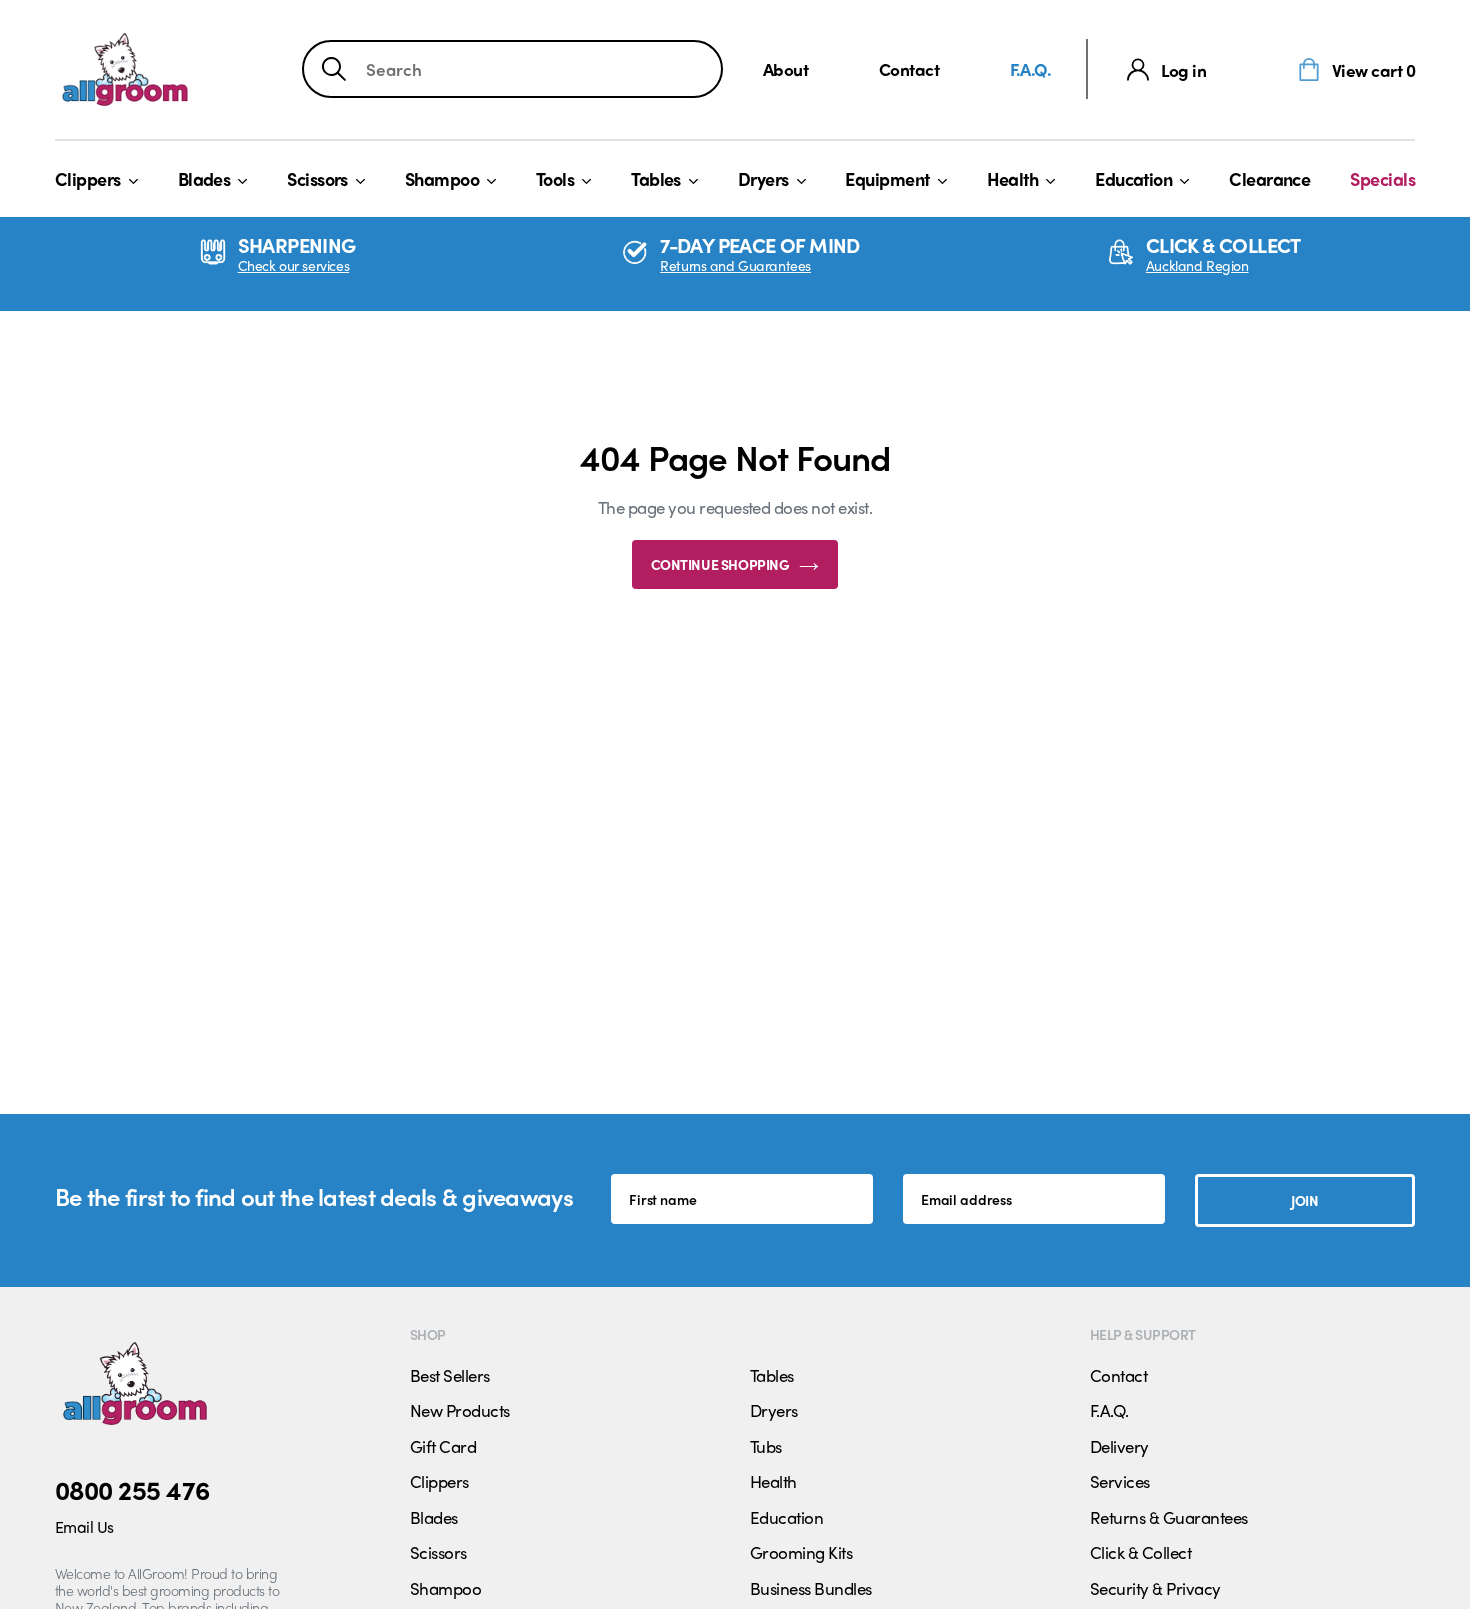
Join (1304, 1200)
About (785, 68)
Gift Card (443, 1446)
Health (1013, 178)
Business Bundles (811, 1588)
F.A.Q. (1031, 68)
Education (1133, 178)
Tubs (766, 1446)
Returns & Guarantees (1169, 1517)
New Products (460, 1410)
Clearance (1269, 178)
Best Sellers (450, 1375)
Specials (1382, 178)
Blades (204, 178)
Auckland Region (1197, 265)
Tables (656, 178)
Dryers (763, 178)
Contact (909, 68)
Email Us (84, 1526)
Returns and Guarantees (735, 265)
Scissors (317, 178)
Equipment (887, 178)
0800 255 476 (132, 1489)
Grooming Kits (801, 1552)
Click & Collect (1140, 1552)
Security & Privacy (1155, 1588)
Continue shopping (720, 564)
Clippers (88, 178)
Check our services (293, 265)
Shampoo (442, 178)
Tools (555, 178)
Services (1120, 1481)
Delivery (1119, 1446)
